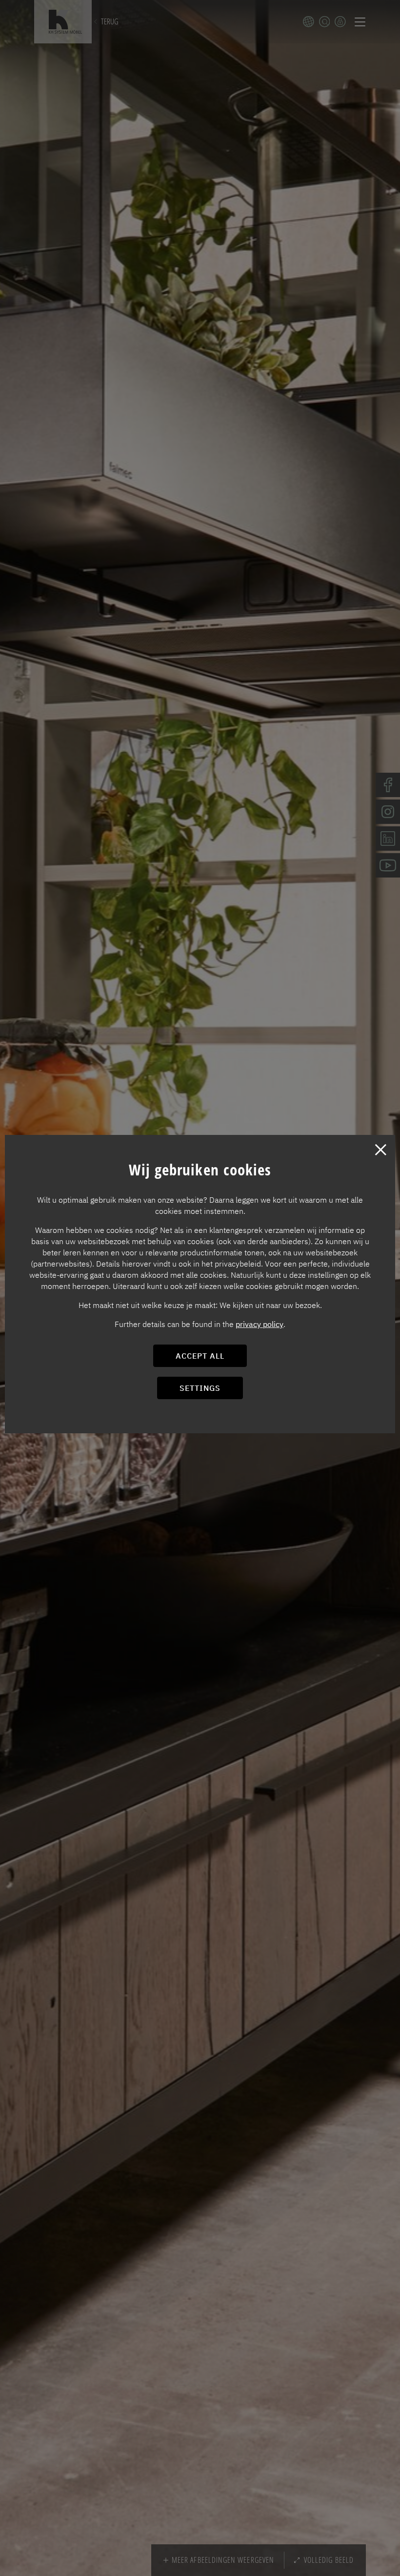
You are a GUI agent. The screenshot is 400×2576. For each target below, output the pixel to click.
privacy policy (260, 1324)
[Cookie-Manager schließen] (380, 1150)
